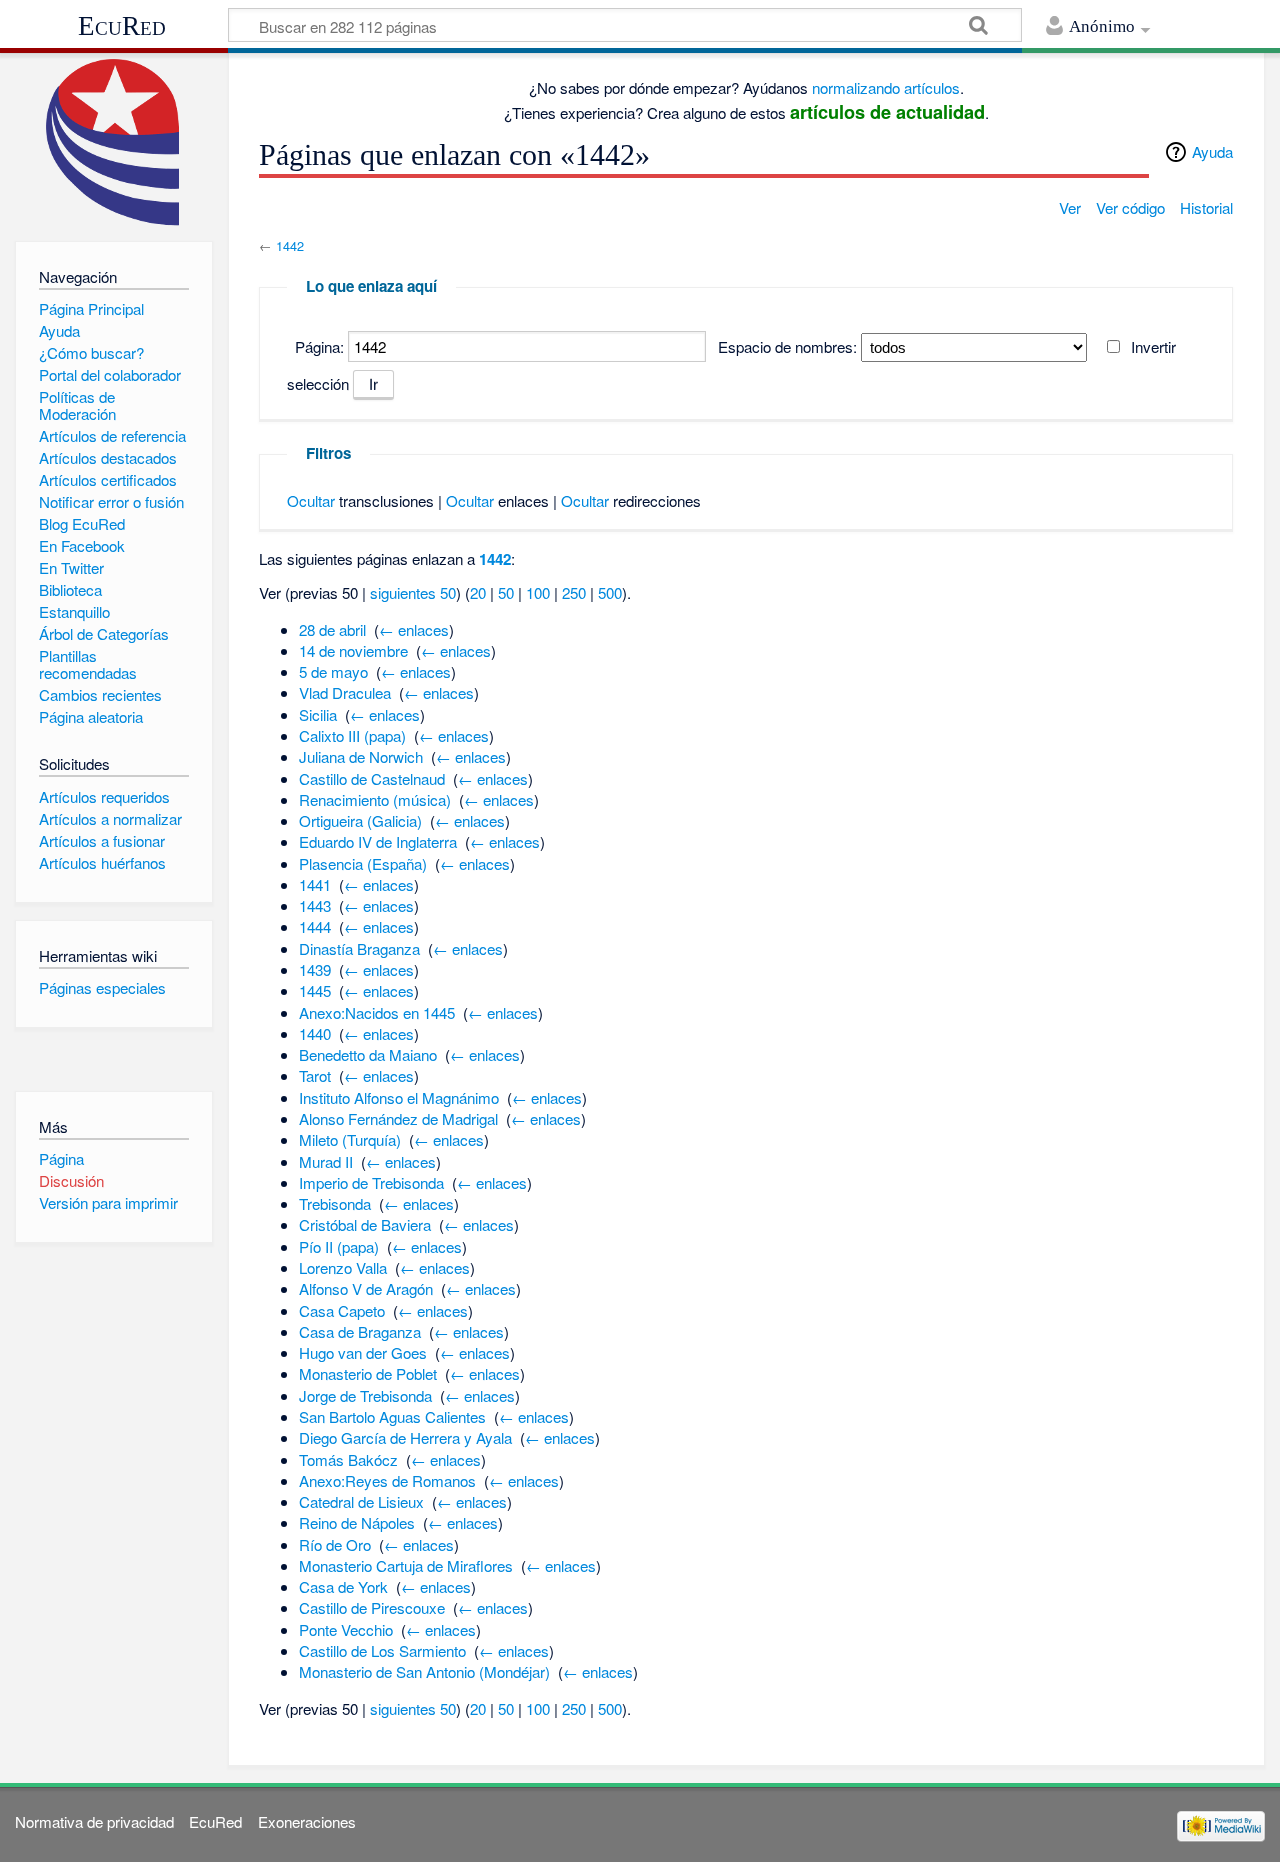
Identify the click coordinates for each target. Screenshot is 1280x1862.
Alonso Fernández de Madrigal (398, 1118)
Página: (319, 346)
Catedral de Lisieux (361, 1501)
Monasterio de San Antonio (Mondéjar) (424, 1671)
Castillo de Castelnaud (372, 778)
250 (574, 592)
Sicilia (318, 714)
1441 (315, 884)
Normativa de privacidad (94, 1821)
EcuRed (122, 26)
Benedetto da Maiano (368, 1054)
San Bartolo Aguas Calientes (392, 1416)
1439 (315, 969)
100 (538, 592)
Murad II (326, 1161)
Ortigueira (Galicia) (360, 820)
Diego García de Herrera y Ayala (405, 1437)
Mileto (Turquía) (350, 1139)
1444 (315, 926)
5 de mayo (333, 671)
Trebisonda (335, 1203)
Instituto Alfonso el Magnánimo (399, 1097)
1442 (290, 245)
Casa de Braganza (360, 1331)
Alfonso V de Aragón (366, 1288)
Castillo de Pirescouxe (372, 1607)
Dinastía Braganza (359, 948)
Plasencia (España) (363, 863)
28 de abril (332, 629)
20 (478, 592)
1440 (315, 1033)
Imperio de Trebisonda (371, 1182)
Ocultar (311, 500)
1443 (315, 905)
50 (506, 592)
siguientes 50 (413, 592)
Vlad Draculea (345, 692)
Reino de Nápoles (357, 1522)
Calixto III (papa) (352, 735)
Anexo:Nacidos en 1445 (377, 1012)
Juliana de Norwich (361, 756)
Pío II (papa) (339, 1246)
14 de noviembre (353, 650)
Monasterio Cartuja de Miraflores (406, 1565)
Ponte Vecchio (346, 1629)
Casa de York (343, 1586)
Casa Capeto (342, 1310)
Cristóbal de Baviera (365, 1224)
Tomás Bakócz (348, 1459)
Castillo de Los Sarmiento (382, 1650)
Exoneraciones (307, 1821)
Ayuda (1212, 151)
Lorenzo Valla (343, 1267)
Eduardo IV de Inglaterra (378, 841)
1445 (315, 990)
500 (610, 592)
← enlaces (414, 629)
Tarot (315, 1075)
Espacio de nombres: (787, 346)
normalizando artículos (886, 87)
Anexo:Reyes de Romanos (387, 1480)
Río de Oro (335, 1544)
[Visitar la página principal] (113, 142)
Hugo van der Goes (363, 1352)
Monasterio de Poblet (368, 1373)
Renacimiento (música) (375, 799)
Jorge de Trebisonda (365, 1395)
